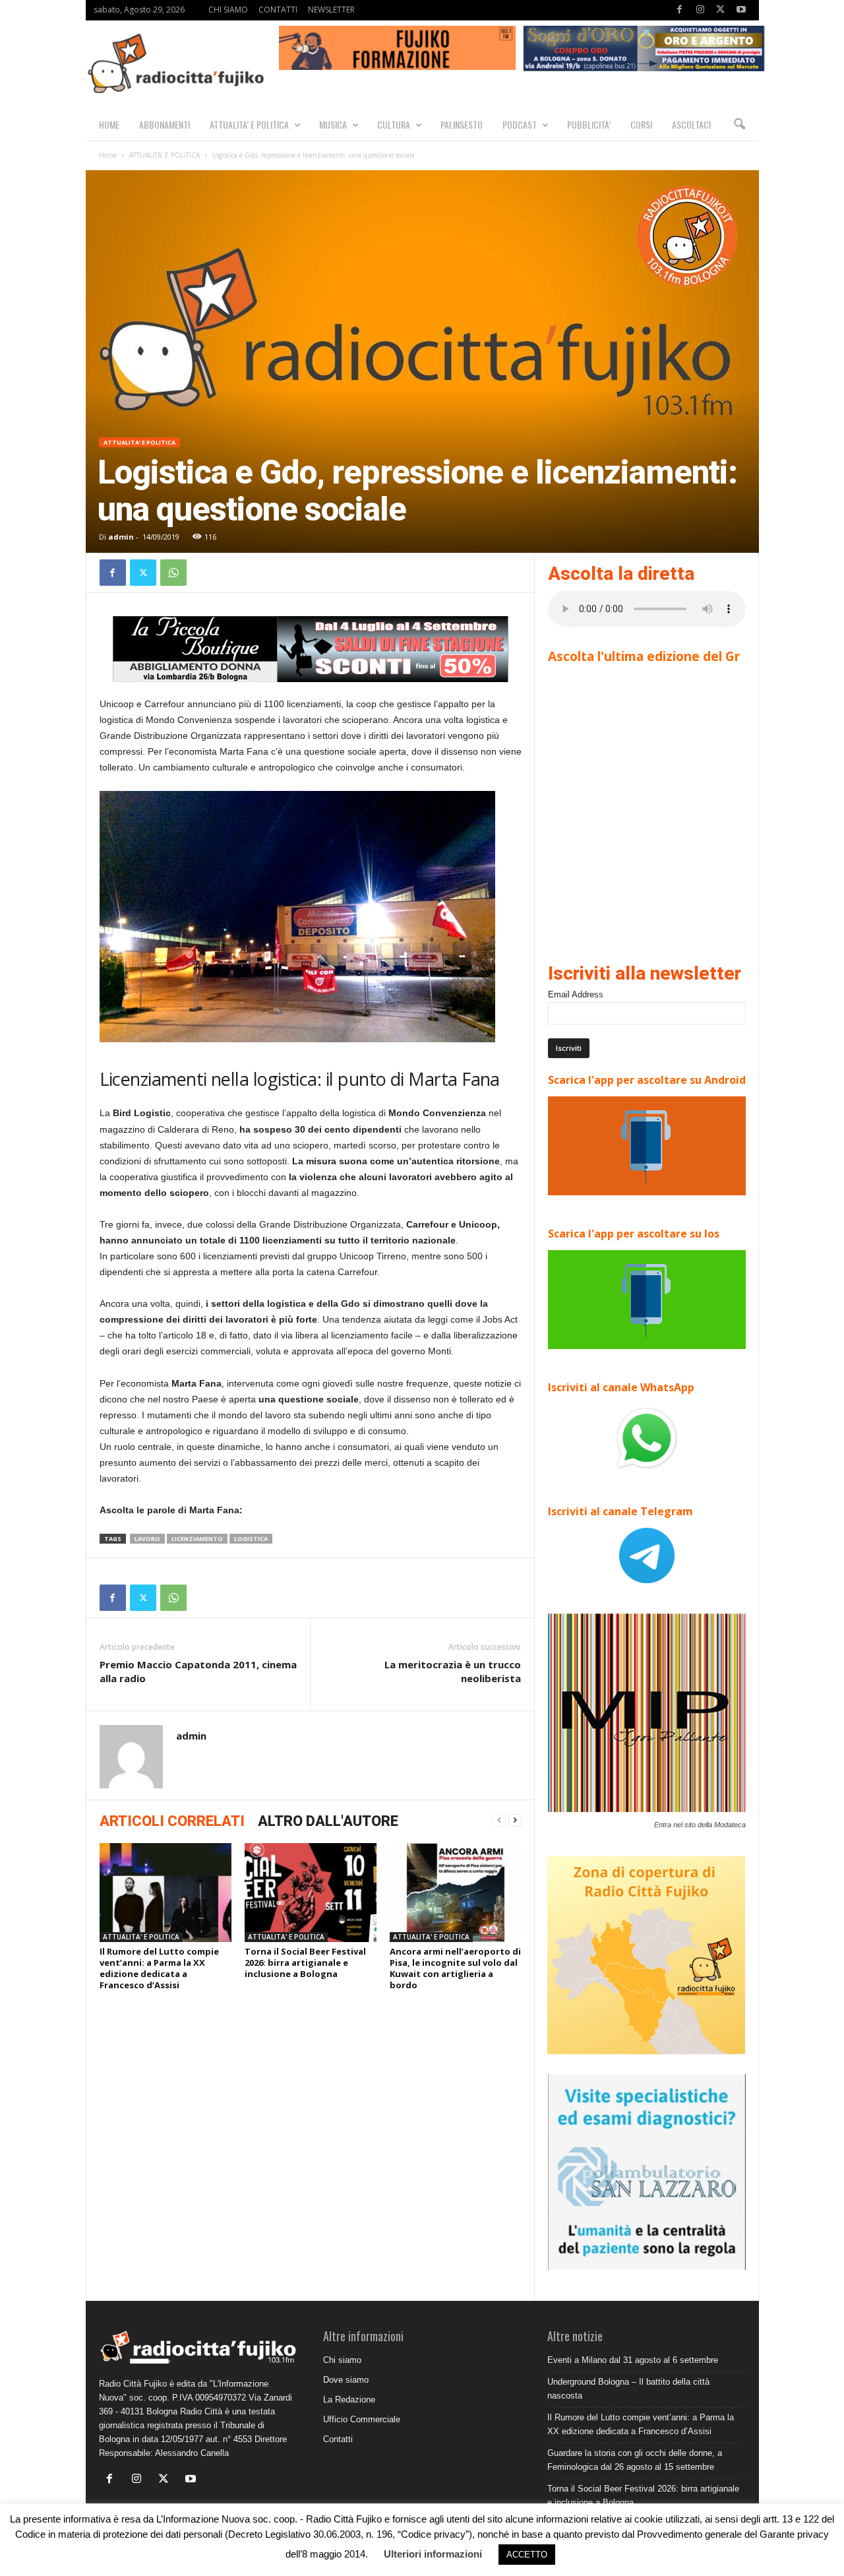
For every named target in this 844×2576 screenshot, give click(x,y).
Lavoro (147, 1539)
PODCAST (520, 124)
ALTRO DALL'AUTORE (328, 1821)
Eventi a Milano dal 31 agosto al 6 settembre (633, 2360)
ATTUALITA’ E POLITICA (249, 124)
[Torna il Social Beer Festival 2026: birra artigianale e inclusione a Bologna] (311, 1893)
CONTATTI (278, 10)
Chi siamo (342, 2360)
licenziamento (197, 1539)
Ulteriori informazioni (433, 2554)
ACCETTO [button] (527, 2555)
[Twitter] (721, 10)
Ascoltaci (691, 124)
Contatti (338, 2439)
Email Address (576, 994)
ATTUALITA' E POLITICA (165, 155)
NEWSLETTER (331, 10)
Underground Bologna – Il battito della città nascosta (628, 2389)
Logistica (251, 1539)
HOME (109, 124)
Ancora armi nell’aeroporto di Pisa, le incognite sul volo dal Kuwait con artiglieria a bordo (455, 1968)
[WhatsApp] (173, 573)
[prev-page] (499, 1820)
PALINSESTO (462, 124)
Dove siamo (346, 2380)
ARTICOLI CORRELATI (172, 1821)
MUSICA (333, 124)
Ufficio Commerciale (362, 2419)
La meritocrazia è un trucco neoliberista (453, 1671)
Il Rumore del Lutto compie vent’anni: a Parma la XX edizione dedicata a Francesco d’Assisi (159, 1968)
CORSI (641, 124)
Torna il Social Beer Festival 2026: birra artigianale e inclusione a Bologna (305, 1963)
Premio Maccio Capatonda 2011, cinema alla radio (198, 1671)
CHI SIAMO (228, 10)
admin (121, 537)
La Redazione (349, 2400)
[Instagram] (700, 10)
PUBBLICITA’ (589, 124)
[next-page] (515, 1820)
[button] (739, 125)
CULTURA (394, 124)
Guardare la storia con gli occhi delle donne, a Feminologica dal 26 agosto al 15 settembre (635, 2460)
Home (108, 155)
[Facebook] (680, 10)
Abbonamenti (165, 124)
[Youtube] (741, 10)
